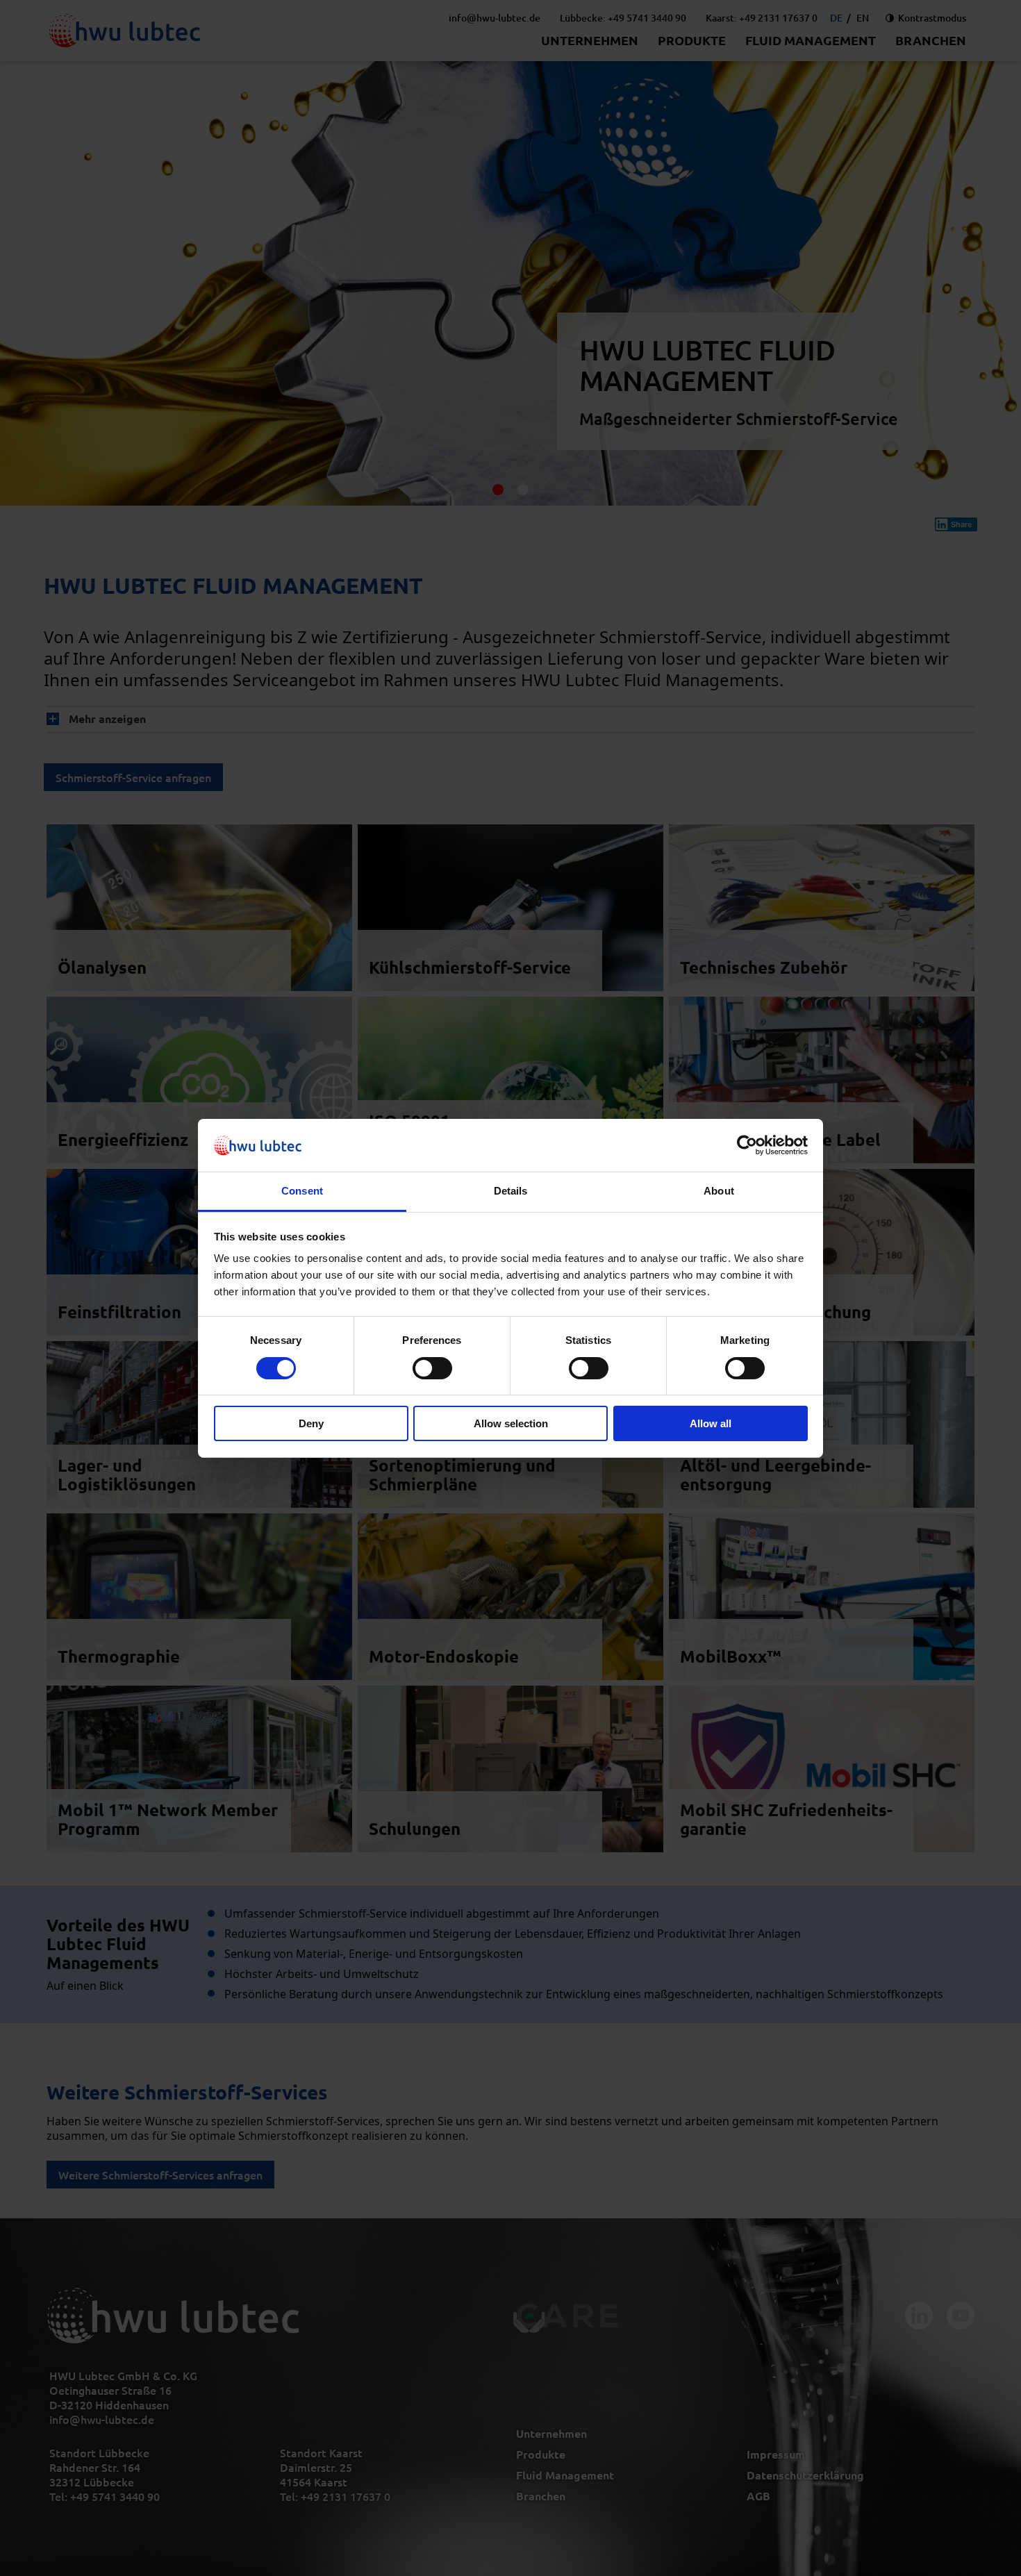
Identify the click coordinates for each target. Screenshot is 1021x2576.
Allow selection (511, 1423)
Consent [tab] (302, 1191)
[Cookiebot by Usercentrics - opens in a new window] (747, 1145)
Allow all (711, 1423)
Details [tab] (511, 1191)
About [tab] (719, 1191)
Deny (311, 1423)
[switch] (432, 1368)
